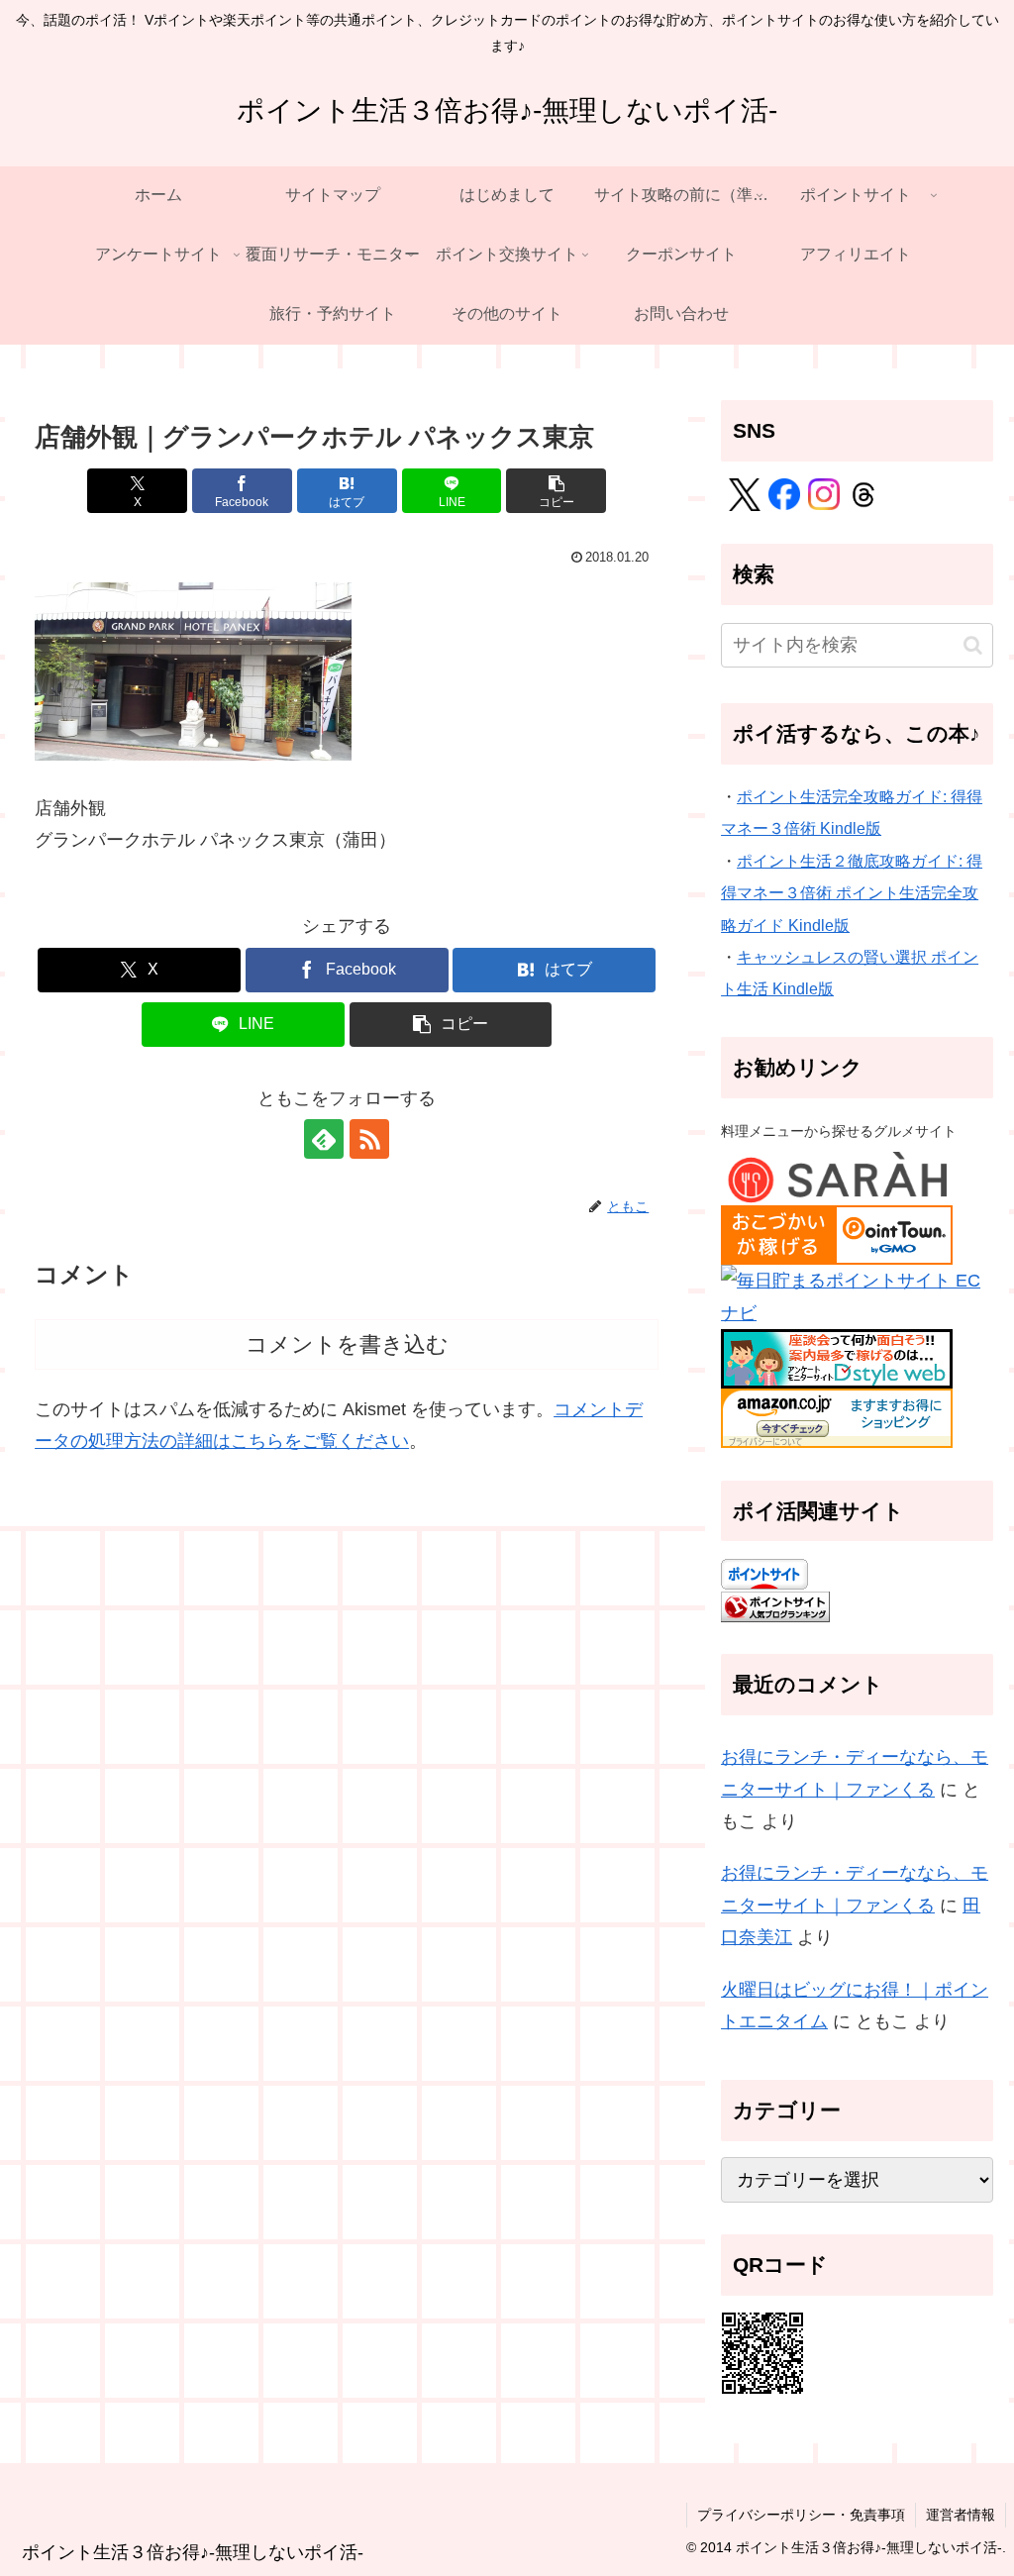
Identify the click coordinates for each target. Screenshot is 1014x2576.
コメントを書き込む (347, 1344)
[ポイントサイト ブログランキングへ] (775, 1605)
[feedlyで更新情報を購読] (324, 1139)
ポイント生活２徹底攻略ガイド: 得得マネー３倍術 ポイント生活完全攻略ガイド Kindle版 (852, 893)
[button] (556, 491)
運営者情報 (961, 2515)
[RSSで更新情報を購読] (369, 1139)
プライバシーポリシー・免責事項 (801, 2515)
